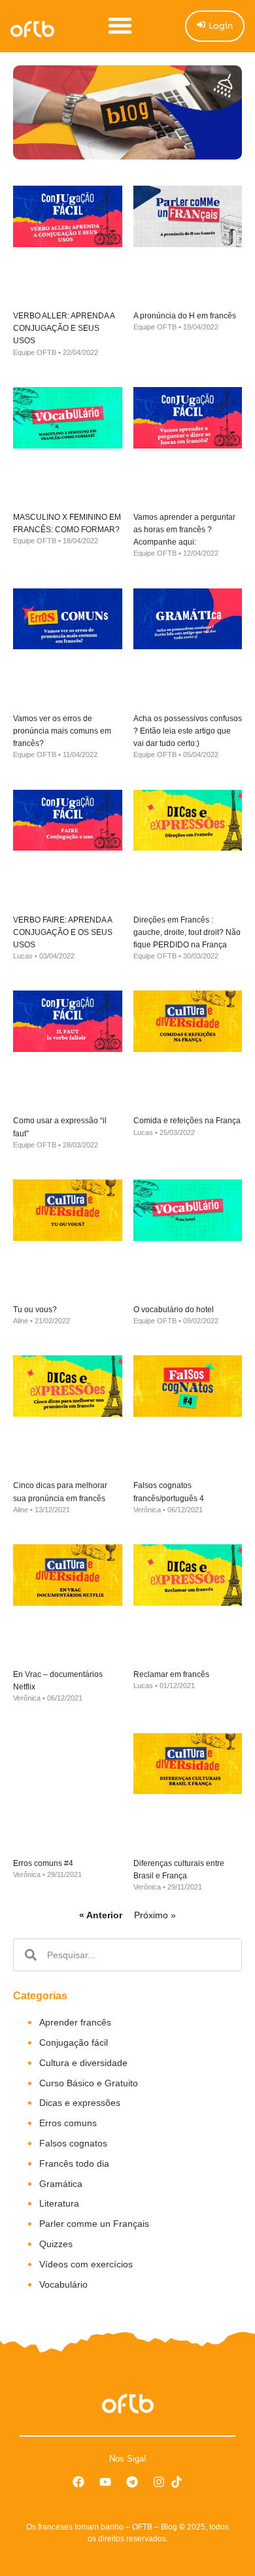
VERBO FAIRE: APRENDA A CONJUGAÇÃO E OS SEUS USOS (63, 932)
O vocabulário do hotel (174, 1310)
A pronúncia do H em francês (185, 316)
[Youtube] (105, 2482)
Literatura (59, 2203)
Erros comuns (68, 2123)
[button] (120, 25)
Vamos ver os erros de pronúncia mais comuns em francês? (62, 731)
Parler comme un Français (94, 2224)
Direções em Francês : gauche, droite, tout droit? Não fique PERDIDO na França (187, 932)
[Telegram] (132, 2482)
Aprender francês (75, 2022)
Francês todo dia (74, 2163)
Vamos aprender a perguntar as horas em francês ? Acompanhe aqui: (184, 530)
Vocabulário (63, 2284)
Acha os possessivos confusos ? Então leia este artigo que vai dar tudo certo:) (188, 731)
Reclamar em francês (171, 1674)
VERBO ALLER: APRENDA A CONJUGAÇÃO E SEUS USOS (64, 328)
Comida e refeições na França (187, 1121)
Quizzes (56, 2244)
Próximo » (155, 1915)
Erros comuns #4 (43, 1863)
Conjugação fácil (74, 2042)
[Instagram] (159, 2482)
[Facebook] (78, 2482)
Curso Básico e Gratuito (89, 2083)
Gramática (61, 2184)
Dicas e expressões (80, 2103)
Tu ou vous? (35, 1310)
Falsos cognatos (73, 2143)
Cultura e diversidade (83, 2063)
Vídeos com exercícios (86, 2264)
